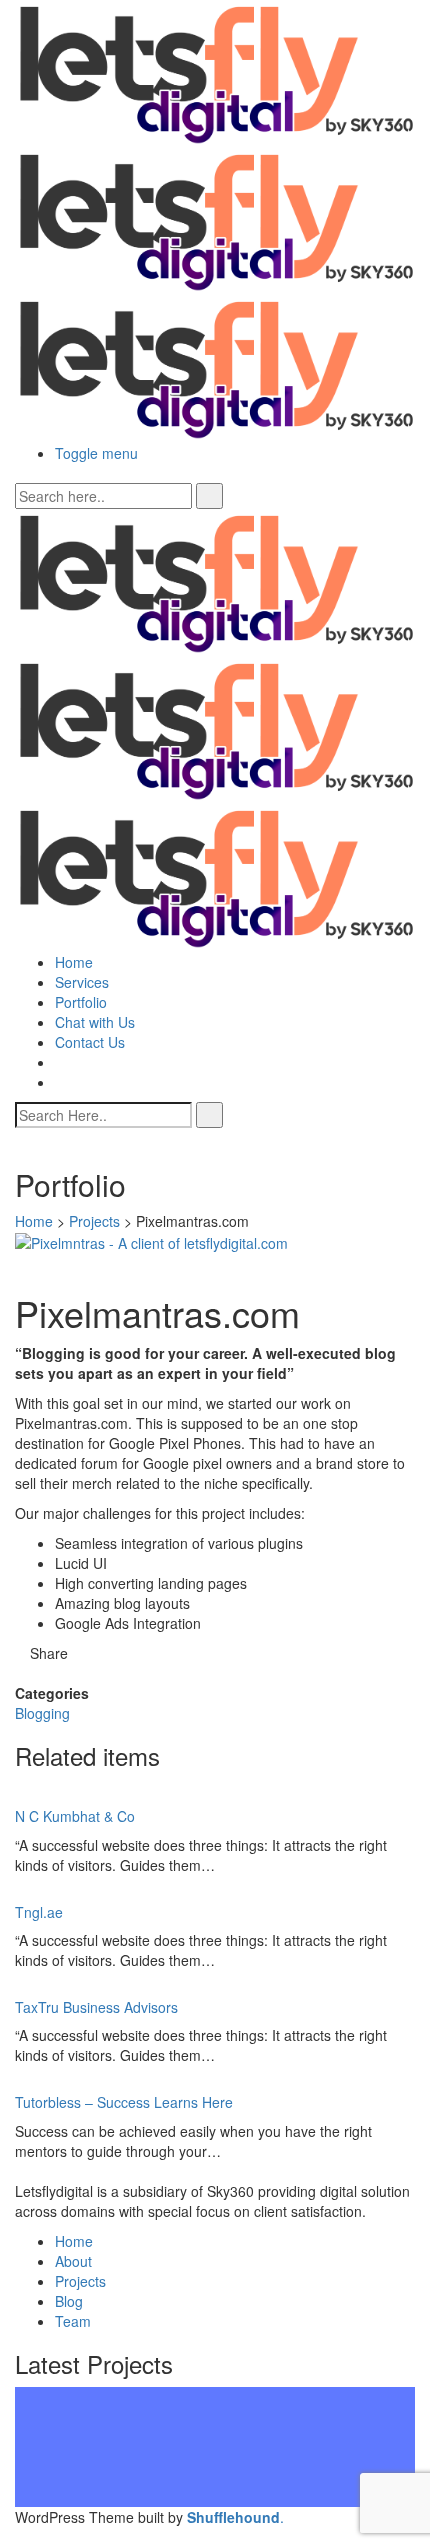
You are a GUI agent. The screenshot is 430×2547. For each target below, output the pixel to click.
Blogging (42, 1713)
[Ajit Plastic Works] (215, 2417)
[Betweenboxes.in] (215, 2477)
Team (73, 2321)
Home (74, 962)
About (73, 2261)
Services (82, 982)
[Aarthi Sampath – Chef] (215, 2437)
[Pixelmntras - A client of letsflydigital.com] (151, 1241)
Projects (94, 1221)
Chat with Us (95, 1022)
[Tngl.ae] (215, 2457)
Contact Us (90, 1042)
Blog (69, 2301)
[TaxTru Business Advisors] (215, 2497)
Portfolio (81, 1002)
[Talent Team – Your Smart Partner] (215, 2397)
